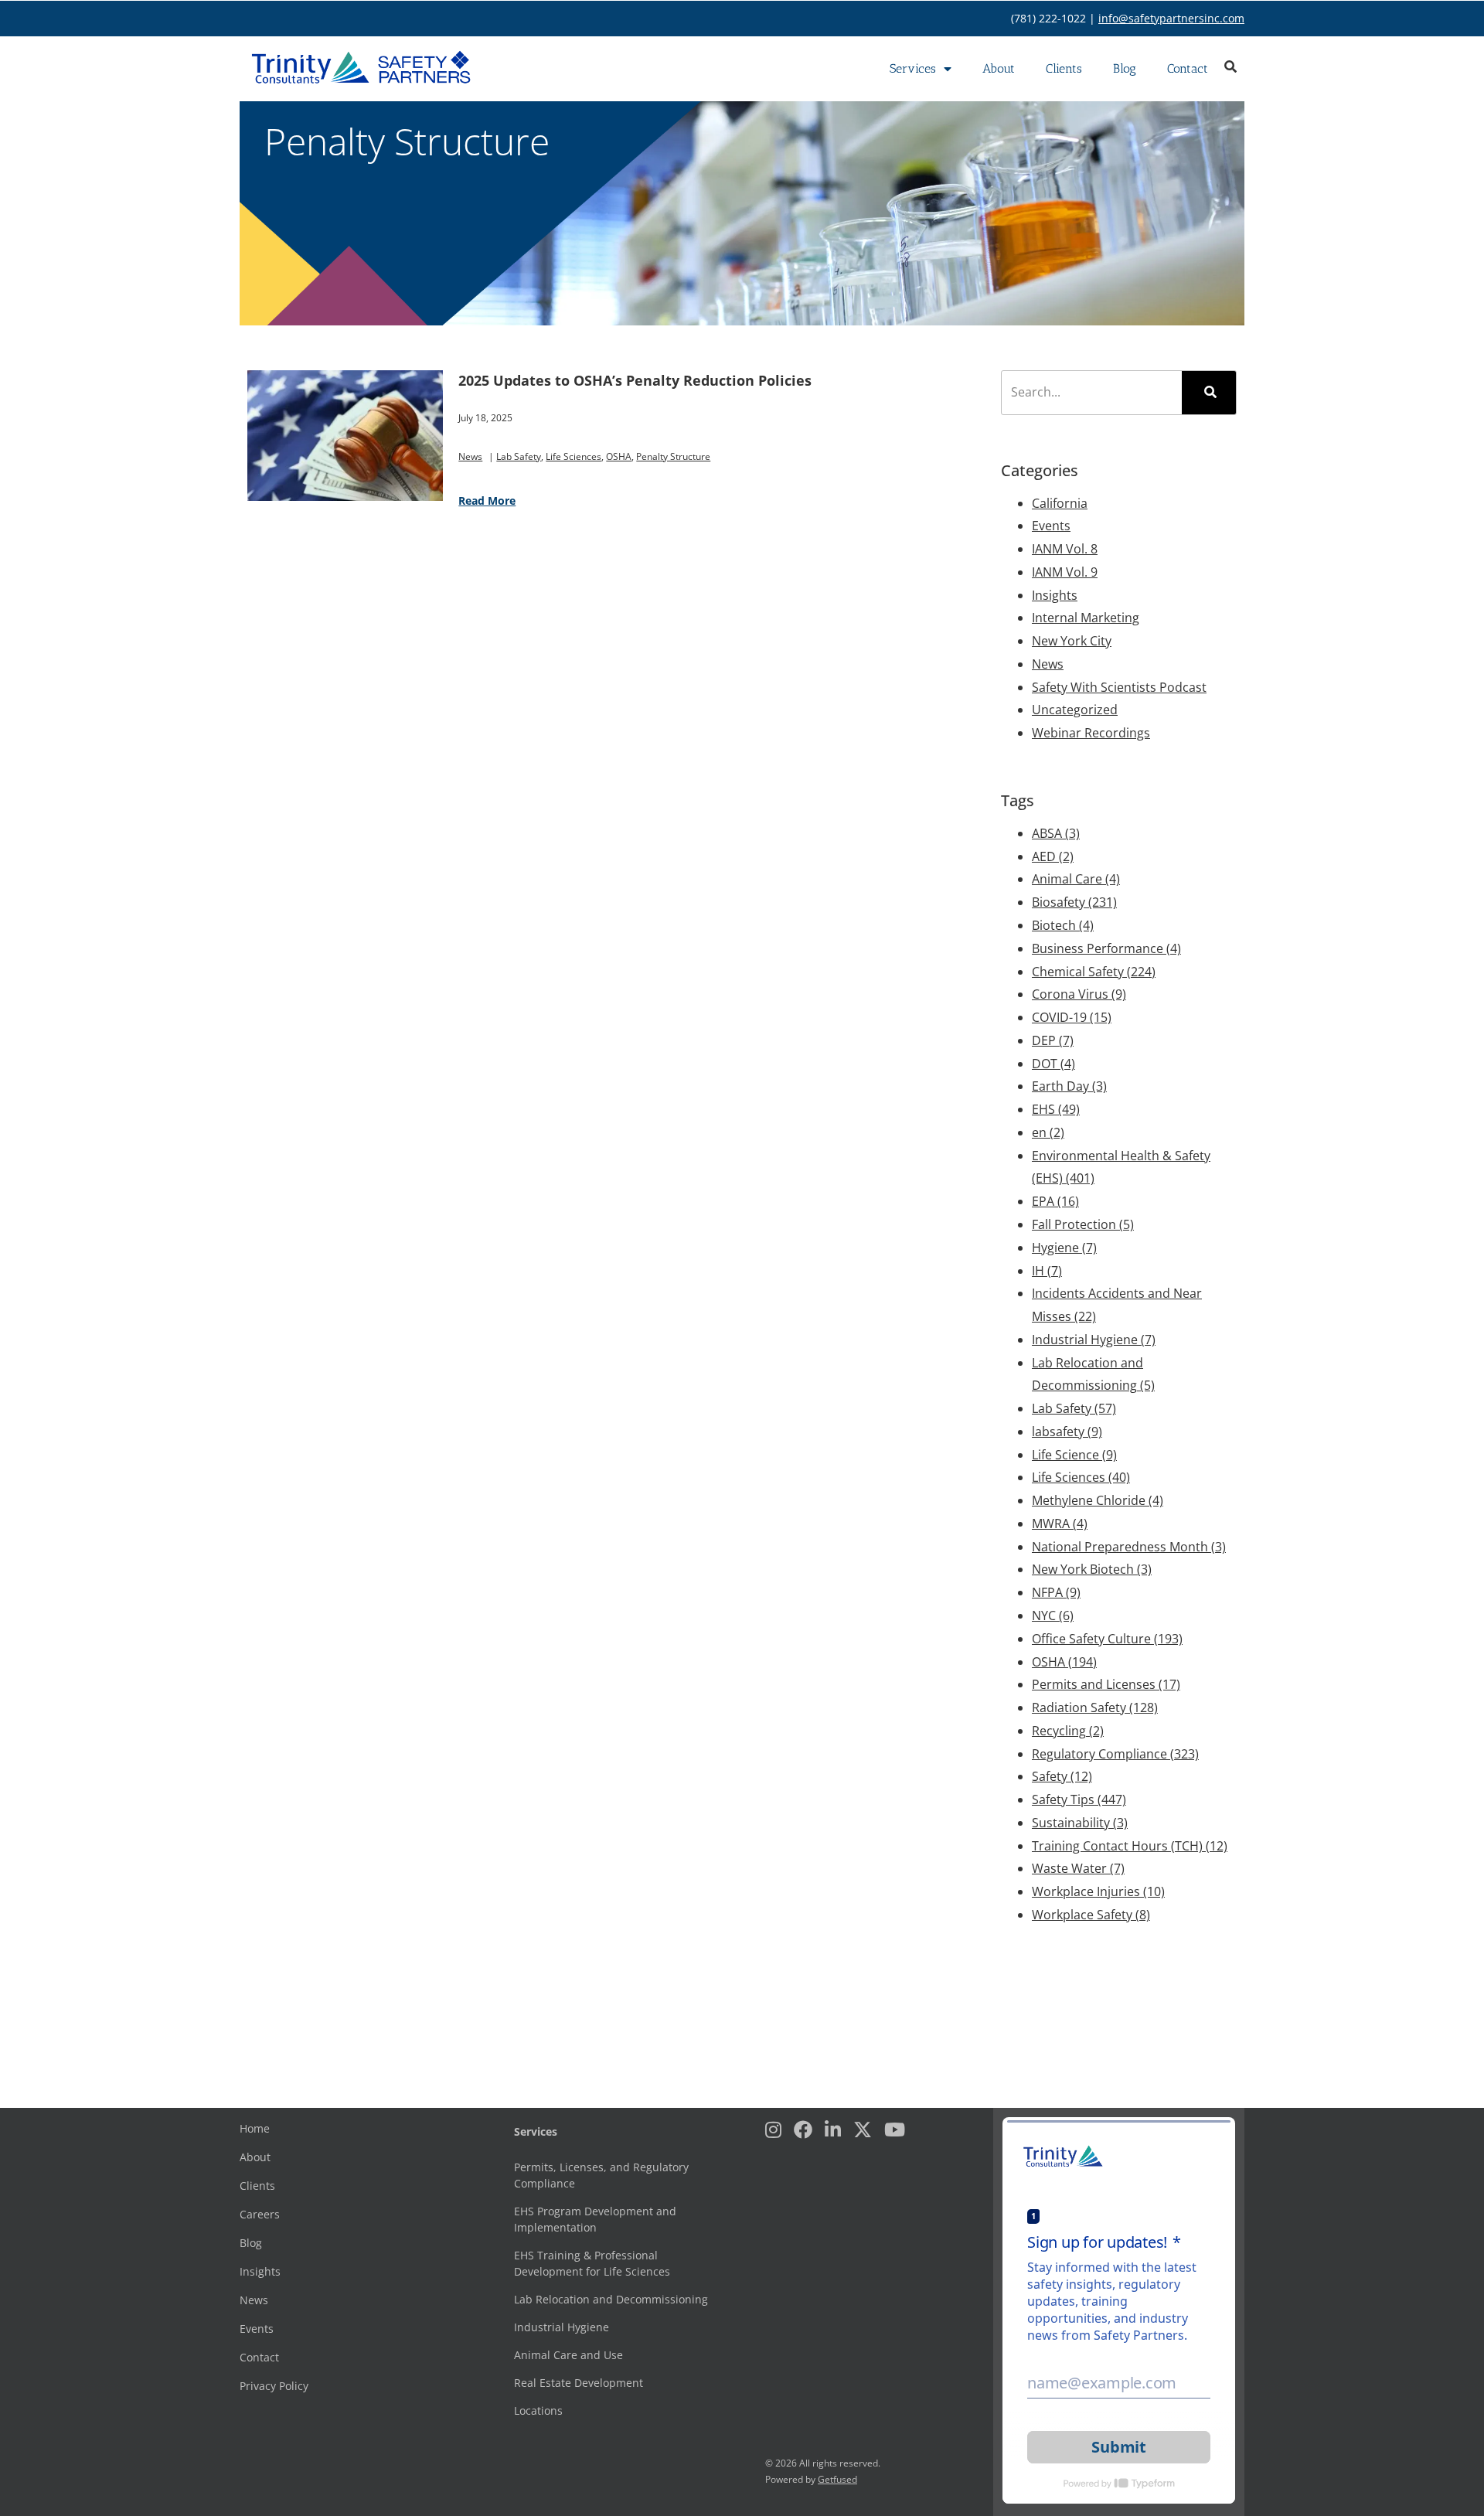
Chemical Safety (1094, 972)
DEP (1053, 1040)
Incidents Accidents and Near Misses (1117, 1305)
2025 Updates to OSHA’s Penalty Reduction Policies (635, 380)
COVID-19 (1072, 1017)
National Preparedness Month (1129, 1547)
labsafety (1067, 1432)
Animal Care (1076, 879)
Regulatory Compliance (1115, 1754)
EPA (1055, 1201)
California (1060, 503)
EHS (1056, 1109)
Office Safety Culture (1107, 1639)
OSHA (619, 456)
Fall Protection (1083, 1224)
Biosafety (1074, 902)
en (1048, 1132)
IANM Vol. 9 (1065, 572)
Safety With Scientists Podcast (1119, 687)
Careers (260, 2214)
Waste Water (1078, 1868)
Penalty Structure (673, 456)
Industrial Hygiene (1094, 1340)
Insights (1055, 595)
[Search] (1209, 393)
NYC (1053, 1615)
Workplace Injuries (1098, 1891)
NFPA (1056, 1592)
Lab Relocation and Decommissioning (1093, 1374)
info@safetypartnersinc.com (1171, 18)
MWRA (1060, 1524)
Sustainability (1080, 1823)
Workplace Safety (1091, 1915)
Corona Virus (1079, 994)
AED (1053, 856)
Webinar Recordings (1091, 733)
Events (1051, 526)
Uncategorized (1075, 710)
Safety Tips (1079, 1799)
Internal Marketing (1086, 618)
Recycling (1068, 1731)
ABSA (1056, 833)
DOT (1053, 1064)
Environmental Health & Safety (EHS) (1121, 1167)
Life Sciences (574, 456)
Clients (1064, 68)
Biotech (1063, 925)
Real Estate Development (579, 2383)
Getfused (837, 2479)
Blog (1125, 68)
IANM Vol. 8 (1065, 549)
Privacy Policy (274, 2386)
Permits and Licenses (1106, 1684)
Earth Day (1069, 1086)
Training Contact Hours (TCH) (1130, 1846)
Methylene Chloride (1098, 1500)
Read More (487, 500)
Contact (1188, 68)
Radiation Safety (1095, 1707)
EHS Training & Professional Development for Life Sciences (592, 2263)
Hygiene (1064, 1248)
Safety (1062, 1776)
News (470, 456)
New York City (1072, 641)
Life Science (1074, 1455)
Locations (538, 2410)
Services (913, 68)
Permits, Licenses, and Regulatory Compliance (601, 2175)
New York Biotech (1092, 1569)
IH (1047, 1271)
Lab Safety (519, 456)
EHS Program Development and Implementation (595, 2219)
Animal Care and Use (568, 2355)
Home (255, 2128)
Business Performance (1106, 948)
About (999, 68)
